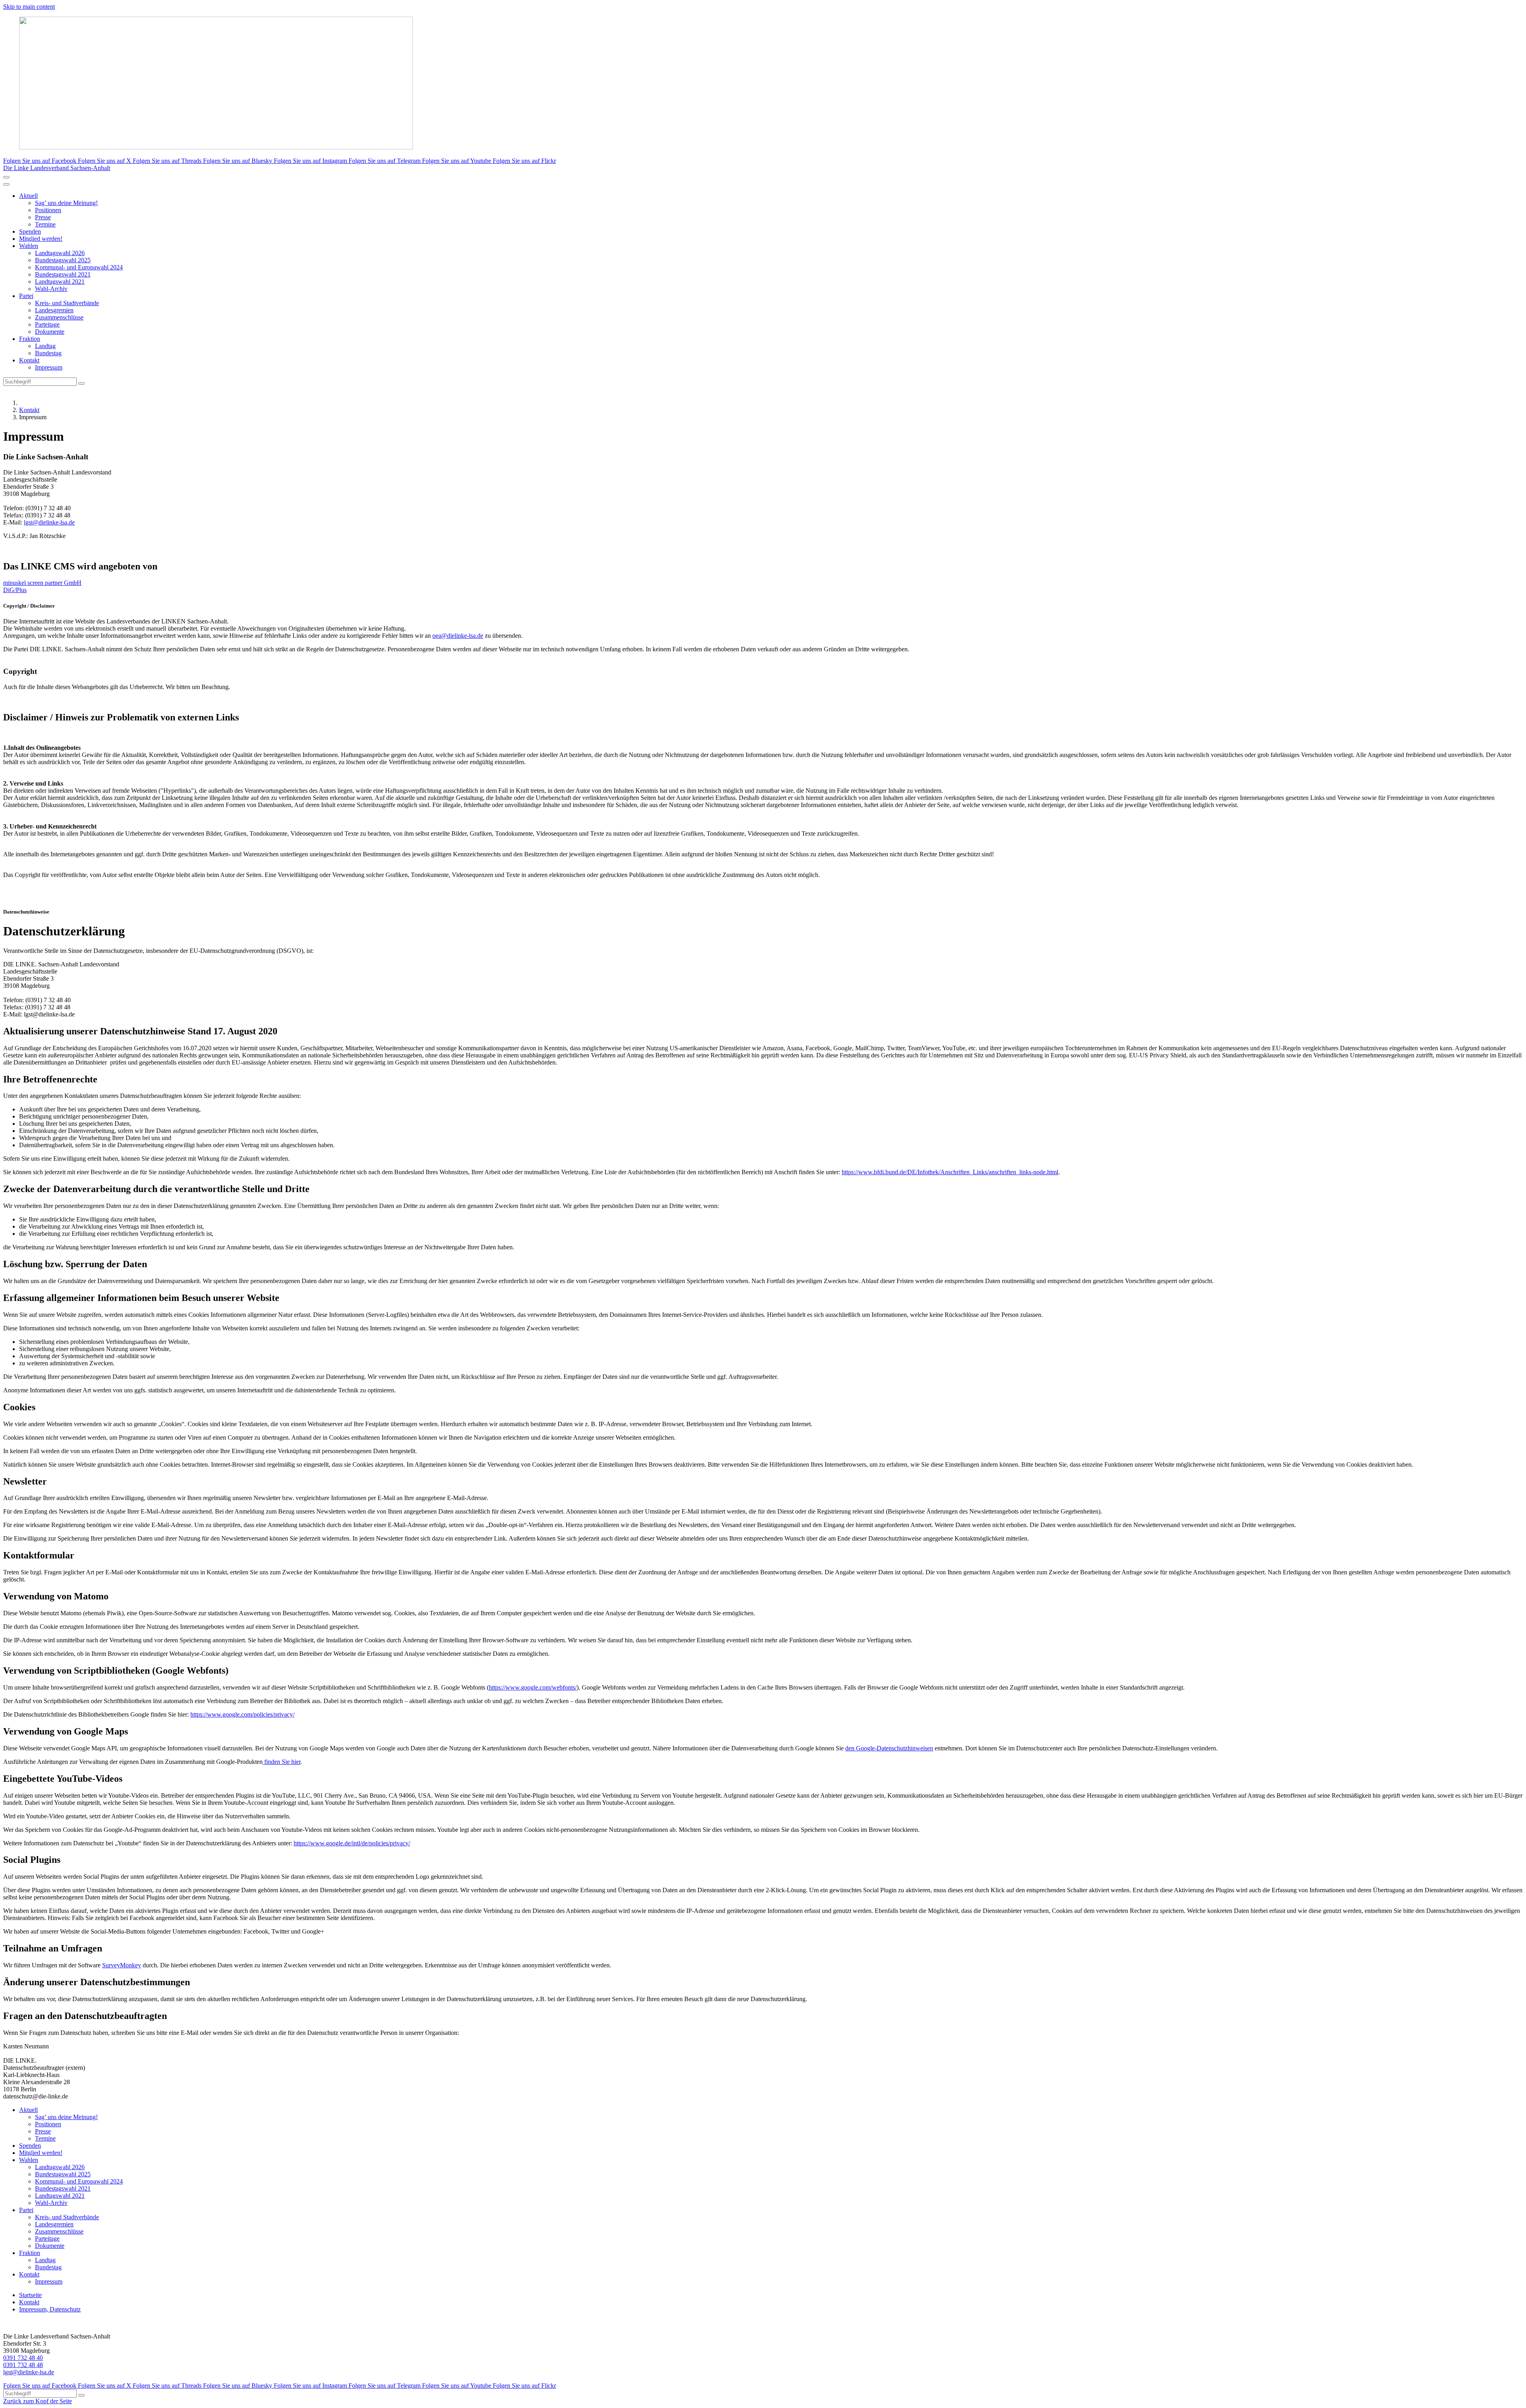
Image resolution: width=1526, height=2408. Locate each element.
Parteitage (47, 324)
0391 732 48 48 (23, 2365)
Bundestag (48, 353)
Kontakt (29, 360)
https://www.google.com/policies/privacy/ (242, 1714)
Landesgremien (54, 310)
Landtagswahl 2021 (60, 282)
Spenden (30, 231)
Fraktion (30, 339)
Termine (45, 224)
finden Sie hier (282, 1762)
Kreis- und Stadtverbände (67, 303)
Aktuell (28, 196)
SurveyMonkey (122, 1965)
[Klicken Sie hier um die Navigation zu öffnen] (6, 184)
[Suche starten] (81, 383)
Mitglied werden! (41, 239)
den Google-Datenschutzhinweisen (889, 1748)
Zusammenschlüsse (59, 317)
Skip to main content (29, 7)
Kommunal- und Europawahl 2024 (79, 267)
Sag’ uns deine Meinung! (66, 203)
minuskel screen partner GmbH (42, 583)
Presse (43, 217)
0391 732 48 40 (23, 2358)
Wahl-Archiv (51, 289)
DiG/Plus (15, 590)
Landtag (45, 346)
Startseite (30, 2295)
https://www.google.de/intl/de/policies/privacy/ (352, 1843)
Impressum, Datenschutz (50, 2309)
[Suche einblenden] (6, 177)
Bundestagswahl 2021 (63, 274)
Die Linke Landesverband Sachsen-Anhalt (57, 168)
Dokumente (50, 332)
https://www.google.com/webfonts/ (533, 1687)
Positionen (48, 210)
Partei (26, 296)
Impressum (49, 367)
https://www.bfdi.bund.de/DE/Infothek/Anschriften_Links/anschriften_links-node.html (950, 1172)
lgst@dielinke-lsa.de (49, 522)
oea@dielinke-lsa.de (458, 636)
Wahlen (29, 246)
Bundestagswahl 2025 (63, 260)
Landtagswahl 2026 (60, 253)
